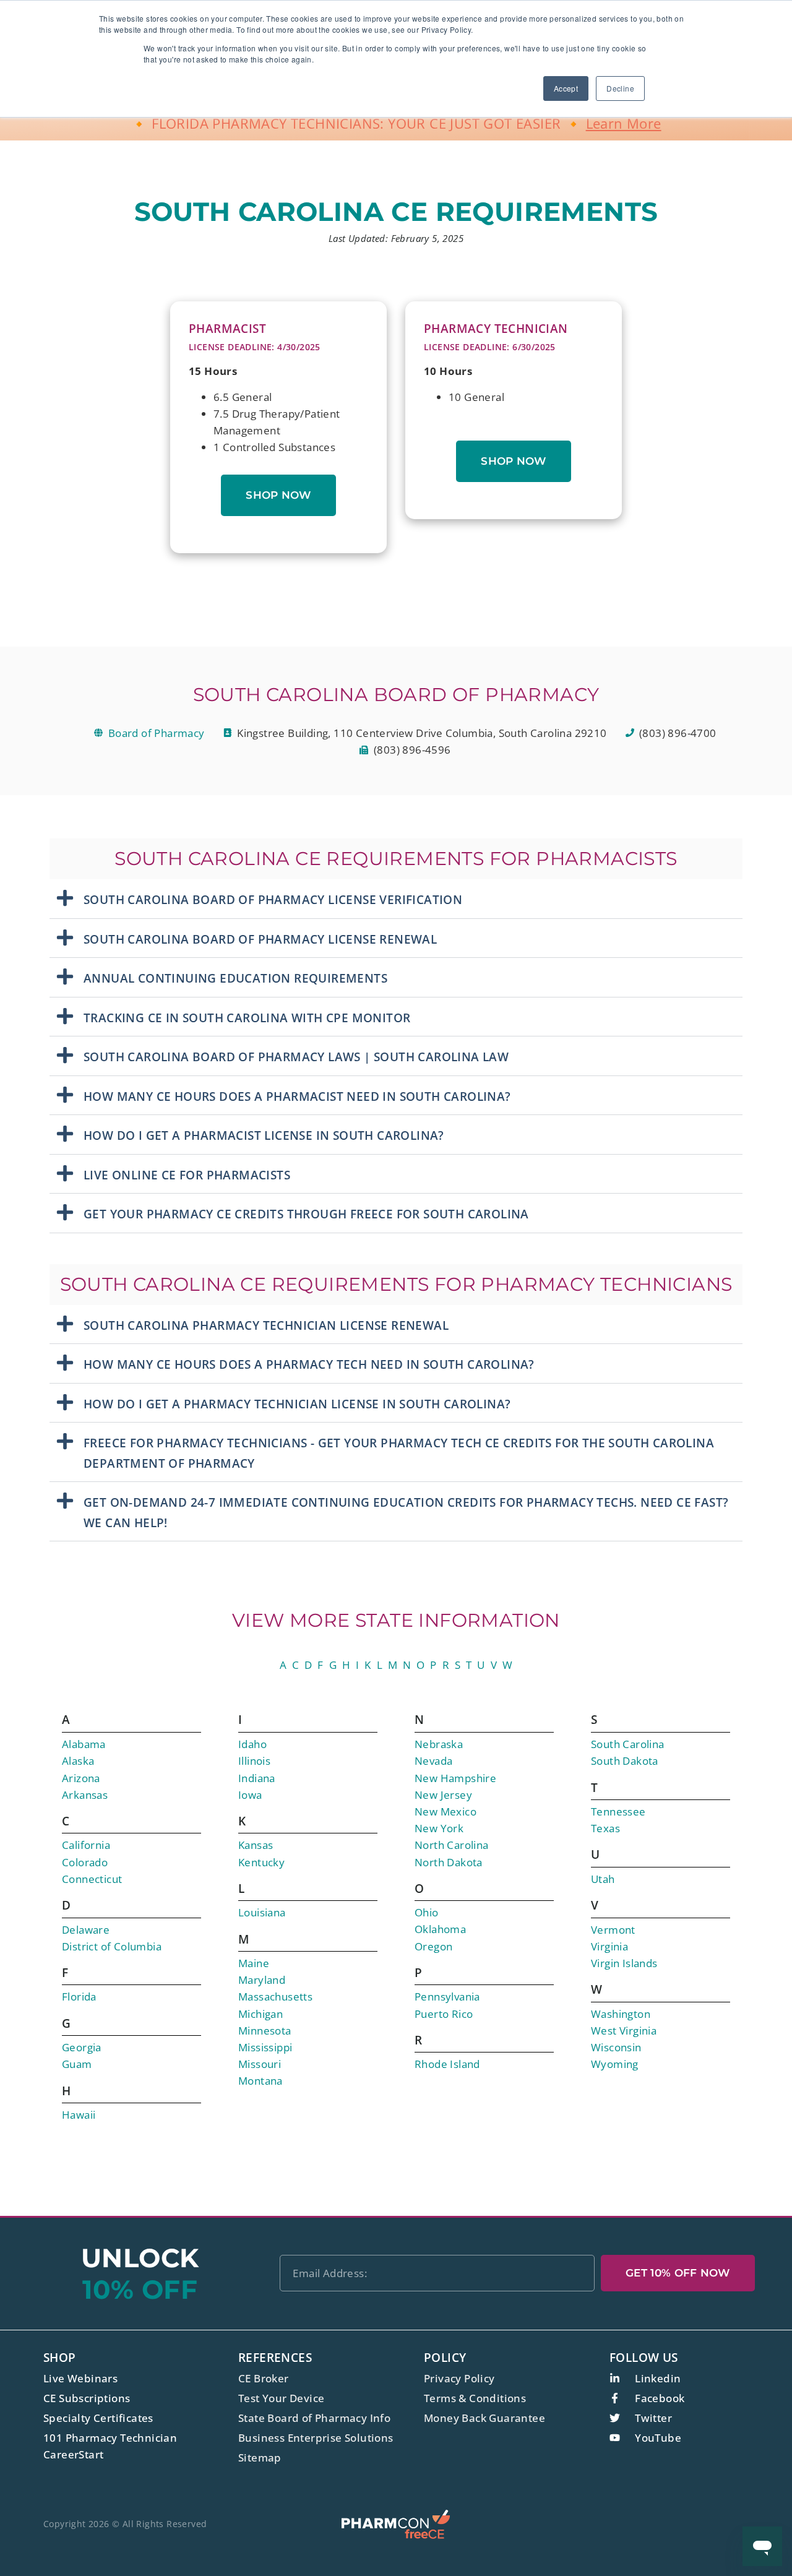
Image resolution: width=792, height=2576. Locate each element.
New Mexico (445, 1811)
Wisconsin (616, 2047)
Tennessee (618, 1811)
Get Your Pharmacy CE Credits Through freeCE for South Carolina (306, 1214)
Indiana (257, 1778)
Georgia (82, 2047)
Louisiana (262, 1912)
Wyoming (615, 2064)
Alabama (84, 1744)
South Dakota (625, 1761)
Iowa (250, 1795)
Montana (260, 2081)
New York (439, 1828)
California (86, 1845)
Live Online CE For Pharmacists (187, 1175)
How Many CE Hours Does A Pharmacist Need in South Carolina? (297, 1096)
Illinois (254, 1761)
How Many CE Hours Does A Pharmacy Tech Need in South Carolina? (309, 1364)
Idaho (252, 1744)
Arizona (81, 1778)
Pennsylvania (447, 1997)
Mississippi (265, 2047)
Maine (254, 1963)
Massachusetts (275, 1997)
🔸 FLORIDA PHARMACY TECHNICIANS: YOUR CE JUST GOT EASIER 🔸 (396, 123)
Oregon (433, 1946)
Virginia (609, 1946)
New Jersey (443, 1795)
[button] (396, 899)
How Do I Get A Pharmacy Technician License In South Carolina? (297, 1404)
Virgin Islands (624, 1963)
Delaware (86, 1930)
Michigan (260, 2014)
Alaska (78, 1761)
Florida (79, 1997)
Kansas (256, 1845)
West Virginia (624, 2031)
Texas (605, 1828)
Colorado (85, 1862)
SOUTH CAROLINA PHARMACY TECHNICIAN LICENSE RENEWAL (266, 1325)
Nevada (433, 1761)
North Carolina (452, 1845)
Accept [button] (566, 88)
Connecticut (92, 1879)
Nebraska (439, 1744)
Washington (621, 2014)
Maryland (262, 1980)
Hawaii (79, 2115)
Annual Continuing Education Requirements (235, 978)
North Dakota (449, 1862)
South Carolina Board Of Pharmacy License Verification (273, 900)
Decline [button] (620, 88)
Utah (603, 1879)
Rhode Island (447, 2064)
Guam (77, 2064)
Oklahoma (440, 1929)
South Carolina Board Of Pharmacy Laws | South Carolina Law (296, 1057)
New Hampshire (455, 1778)
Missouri (260, 2064)
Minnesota (265, 2031)
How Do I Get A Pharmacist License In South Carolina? (264, 1135)
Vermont (613, 1930)
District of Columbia (112, 1946)
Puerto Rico (444, 2014)
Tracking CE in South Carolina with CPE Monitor (247, 1018)
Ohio (427, 1912)
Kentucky (261, 1862)
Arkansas (85, 1795)
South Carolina (628, 1744)
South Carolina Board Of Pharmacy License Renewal (260, 939)
